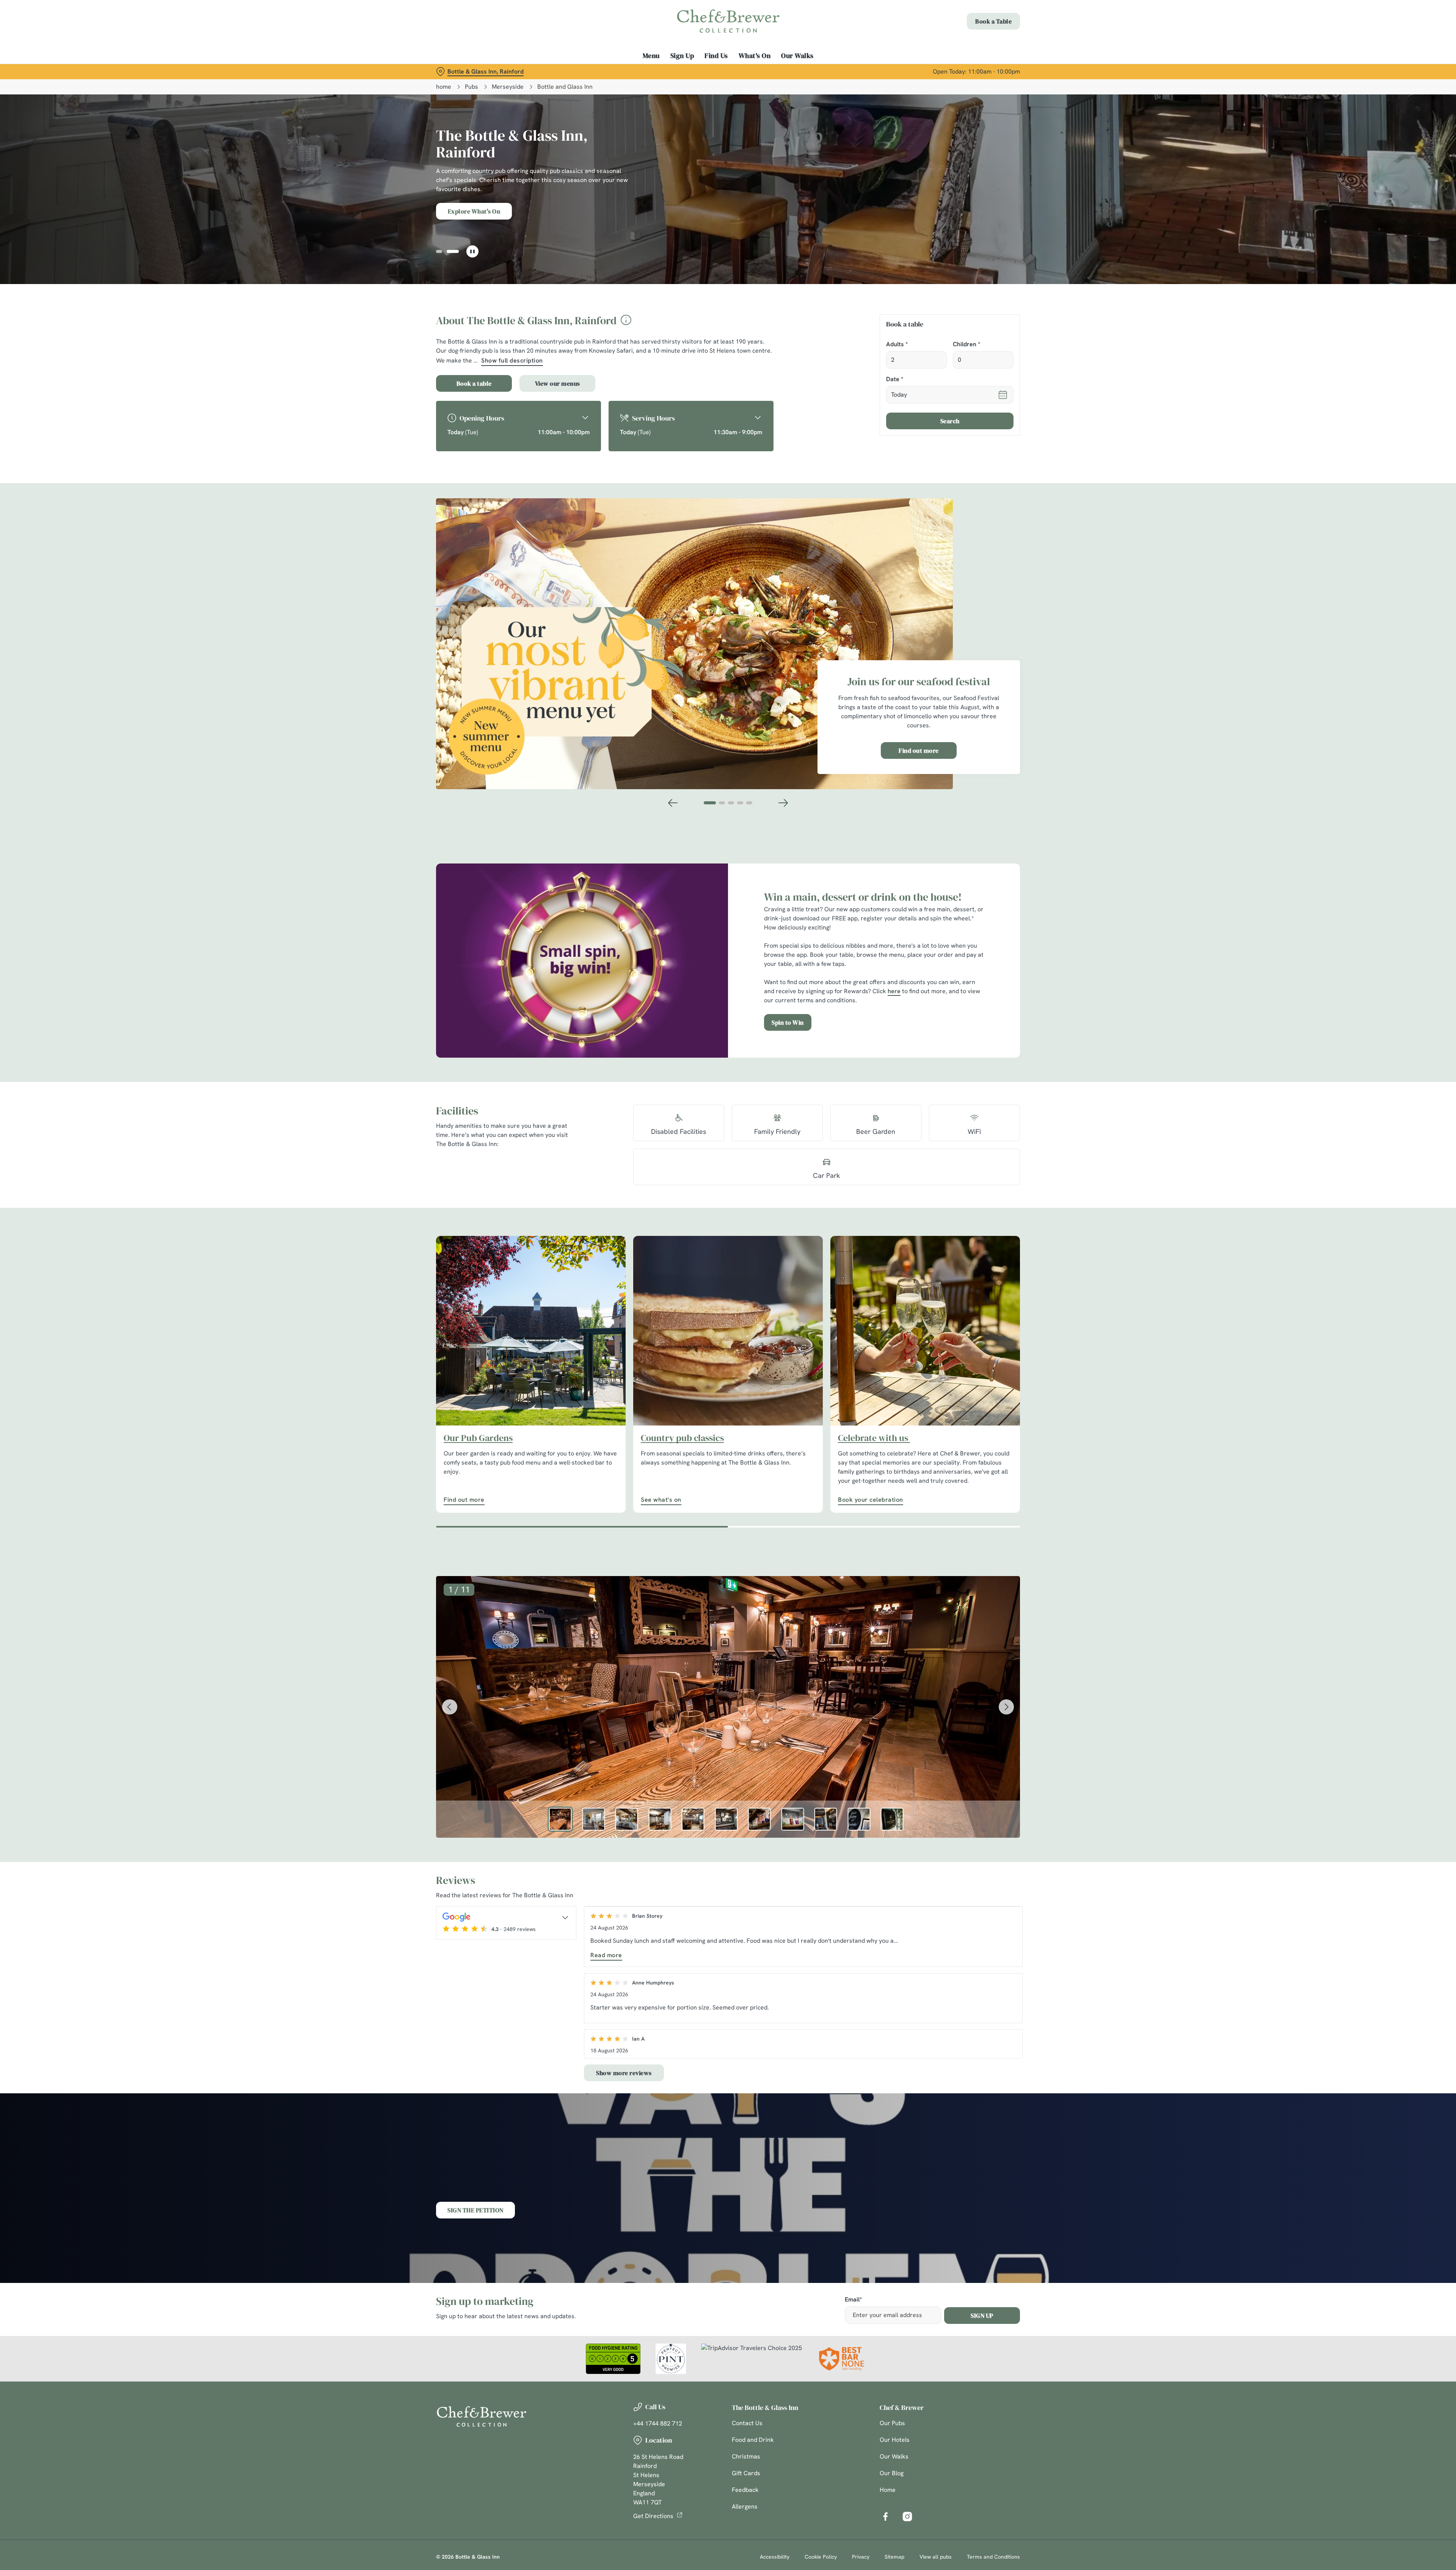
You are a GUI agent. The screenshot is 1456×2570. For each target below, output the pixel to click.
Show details (810, 70)
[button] (442, 251)
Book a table (474, 383)
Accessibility (775, 2557)
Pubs (471, 87)
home (444, 87)
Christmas (746, 2456)
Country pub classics (682, 1438)
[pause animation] (472, 251)
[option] (560, 1819)
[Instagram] (907, 2517)
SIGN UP (982, 2316)
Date (895, 379)
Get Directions (653, 2516)
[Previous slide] (673, 803)
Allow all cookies (977, 20)
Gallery (558, 211)
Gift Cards (746, 2473)
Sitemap (894, 2557)
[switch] (633, 70)
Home (888, 2490)
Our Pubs (892, 2423)
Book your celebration (925, 1331)
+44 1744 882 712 (658, 2423)
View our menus (558, 383)
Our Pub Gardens (478, 1438)
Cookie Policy (821, 2557)
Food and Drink (753, 2440)
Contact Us (747, 2423)
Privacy (861, 2557)
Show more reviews (624, 2073)
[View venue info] (626, 323)
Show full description (512, 360)
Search (950, 421)
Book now (474, 211)
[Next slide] (783, 803)
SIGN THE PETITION (475, 2210)
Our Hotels (895, 2440)
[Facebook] (885, 2517)
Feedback (745, 2490)
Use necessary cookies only (977, 45)
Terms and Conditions (993, 2557)
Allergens (745, 2506)
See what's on (728, 1331)
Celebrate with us (874, 1438)
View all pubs (936, 2557)
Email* (853, 2300)
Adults (897, 345)
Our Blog (892, 2473)
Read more (606, 1955)
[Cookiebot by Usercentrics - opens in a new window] (465, 71)
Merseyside (508, 87)
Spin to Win (788, 1022)
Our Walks (894, 2456)
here (894, 991)
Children (966, 345)
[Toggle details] (565, 1917)
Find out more (919, 750)
